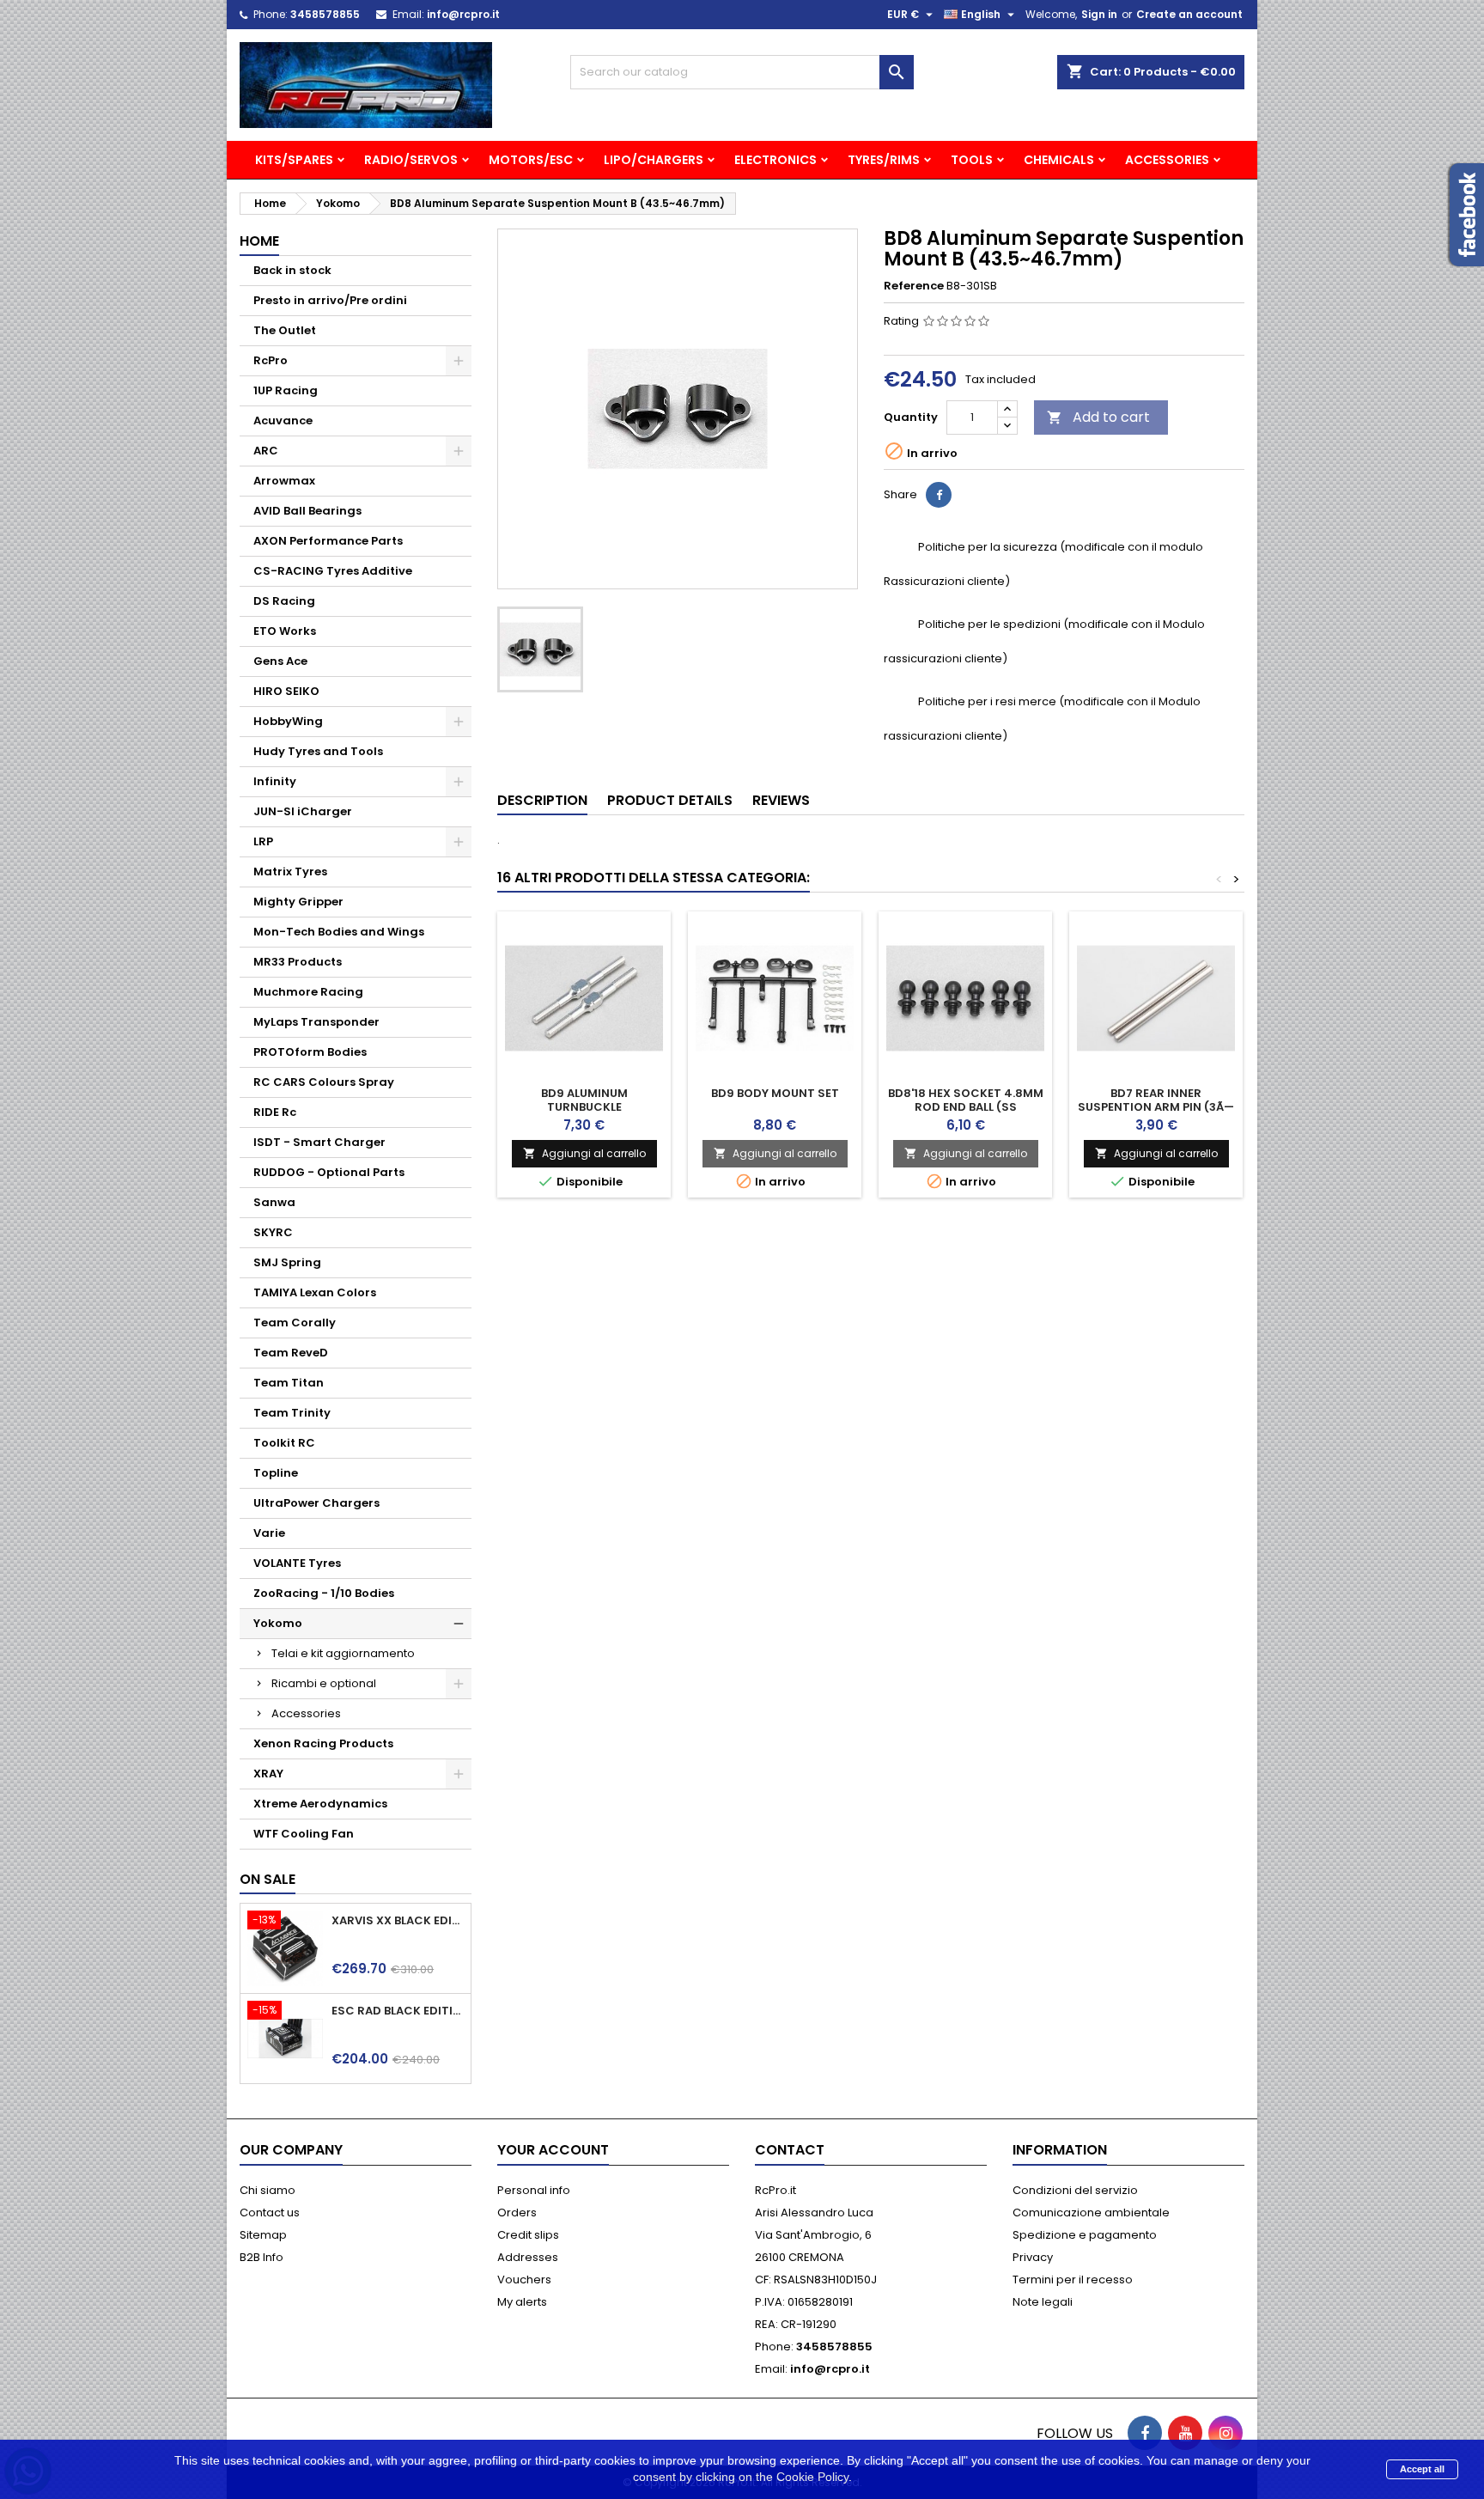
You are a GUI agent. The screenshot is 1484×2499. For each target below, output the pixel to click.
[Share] (939, 495)
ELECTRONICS (775, 160)
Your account (553, 2150)
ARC (266, 451)
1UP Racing (286, 390)
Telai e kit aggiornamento (343, 1653)
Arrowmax (284, 481)
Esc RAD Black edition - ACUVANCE (398, 2011)
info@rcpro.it (463, 14)
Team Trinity (292, 1413)
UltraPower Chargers (316, 1503)
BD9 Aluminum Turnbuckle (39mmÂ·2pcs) (584, 1107)
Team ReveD (291, 1353)
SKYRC (273, 1232)
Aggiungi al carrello (584, 1153)
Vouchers (524, 2280)
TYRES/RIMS (884, 160)
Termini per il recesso (1073, 2280)
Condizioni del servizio (1075, 2190)
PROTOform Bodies (310, 1052)
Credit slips (528, 2235)
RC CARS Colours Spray (324, 1082)
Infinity (275, 781)
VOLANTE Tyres (297, 1563)
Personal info (534, 2190)
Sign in (1099, 14)
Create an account (1189, 14)
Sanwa (274, 1202)
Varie (269, 1533)
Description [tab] (542, 800)
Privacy (1033, 2257)
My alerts (522, 2302)
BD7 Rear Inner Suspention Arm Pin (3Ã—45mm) (1156, 1107)
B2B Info (262, 2257)
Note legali (1043, 2302)
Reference (914, 286)
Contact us (270, 2213)
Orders (517, 2213)
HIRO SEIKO (286, 691)
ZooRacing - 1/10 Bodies (324, 1593)
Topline (276, 1473)
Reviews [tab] (781, 800)
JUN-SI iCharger (303, 811)
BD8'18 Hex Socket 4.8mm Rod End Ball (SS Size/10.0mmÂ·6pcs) (966, 1107)
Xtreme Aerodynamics (320, 1804)
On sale (268, 1879)
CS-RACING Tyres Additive (333, 571)
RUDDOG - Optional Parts (329, 1172)
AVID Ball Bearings (307, 511)
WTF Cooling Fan (304, 1834)
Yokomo (278, 1623)
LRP (263, 841)
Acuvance (283, 421)
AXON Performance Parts (328, 541)
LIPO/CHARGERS (654, 160)
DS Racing (284, 601)
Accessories (306, 1713)
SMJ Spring (287, 1262)
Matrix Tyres (290, 872)
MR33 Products (298, 962)
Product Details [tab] (670, 800)
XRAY (268, 1774)
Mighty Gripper (298, 902)
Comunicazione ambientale (1091, 2213)
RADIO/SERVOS (411, 160)
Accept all (1422, 2469)
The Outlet (285, 330)
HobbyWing (288, 721)
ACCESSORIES (1167, 160)
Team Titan (289, 1383)
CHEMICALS (1059, 160)
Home (259, 241)
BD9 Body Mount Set (775, 1093)
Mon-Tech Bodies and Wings (339, 932)
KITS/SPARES (294, 160)
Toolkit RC (284, 1443)
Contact (790, 2150)
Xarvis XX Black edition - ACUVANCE (398, 1921)
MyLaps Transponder (316, 1022)
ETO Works (285, 631)
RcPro (271, 360)
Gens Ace (280, 661)
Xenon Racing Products (323, 1743)
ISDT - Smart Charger (319, 1142)
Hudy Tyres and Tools (318, 751)
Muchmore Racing (308, 992)
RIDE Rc (275, 1112)
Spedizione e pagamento (1085, 2235)
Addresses (528, 2257)
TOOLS (972, 160)
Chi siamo (268, 2190)
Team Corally (295, 1323)
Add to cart (1098, 417)
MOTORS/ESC (531, 160)
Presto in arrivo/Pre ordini (330, 300)
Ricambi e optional (324, 1683)
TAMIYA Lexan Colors (315, 1292)
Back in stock (292, 270)
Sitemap (263, 2235)
